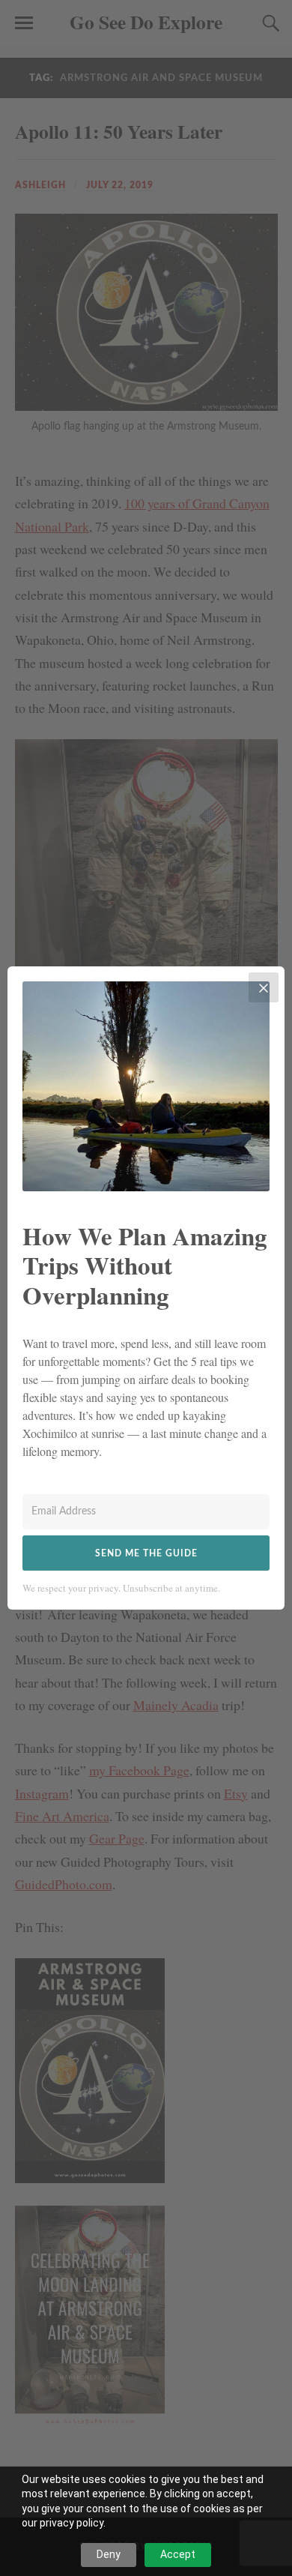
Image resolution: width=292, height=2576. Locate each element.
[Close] (264, 987)
